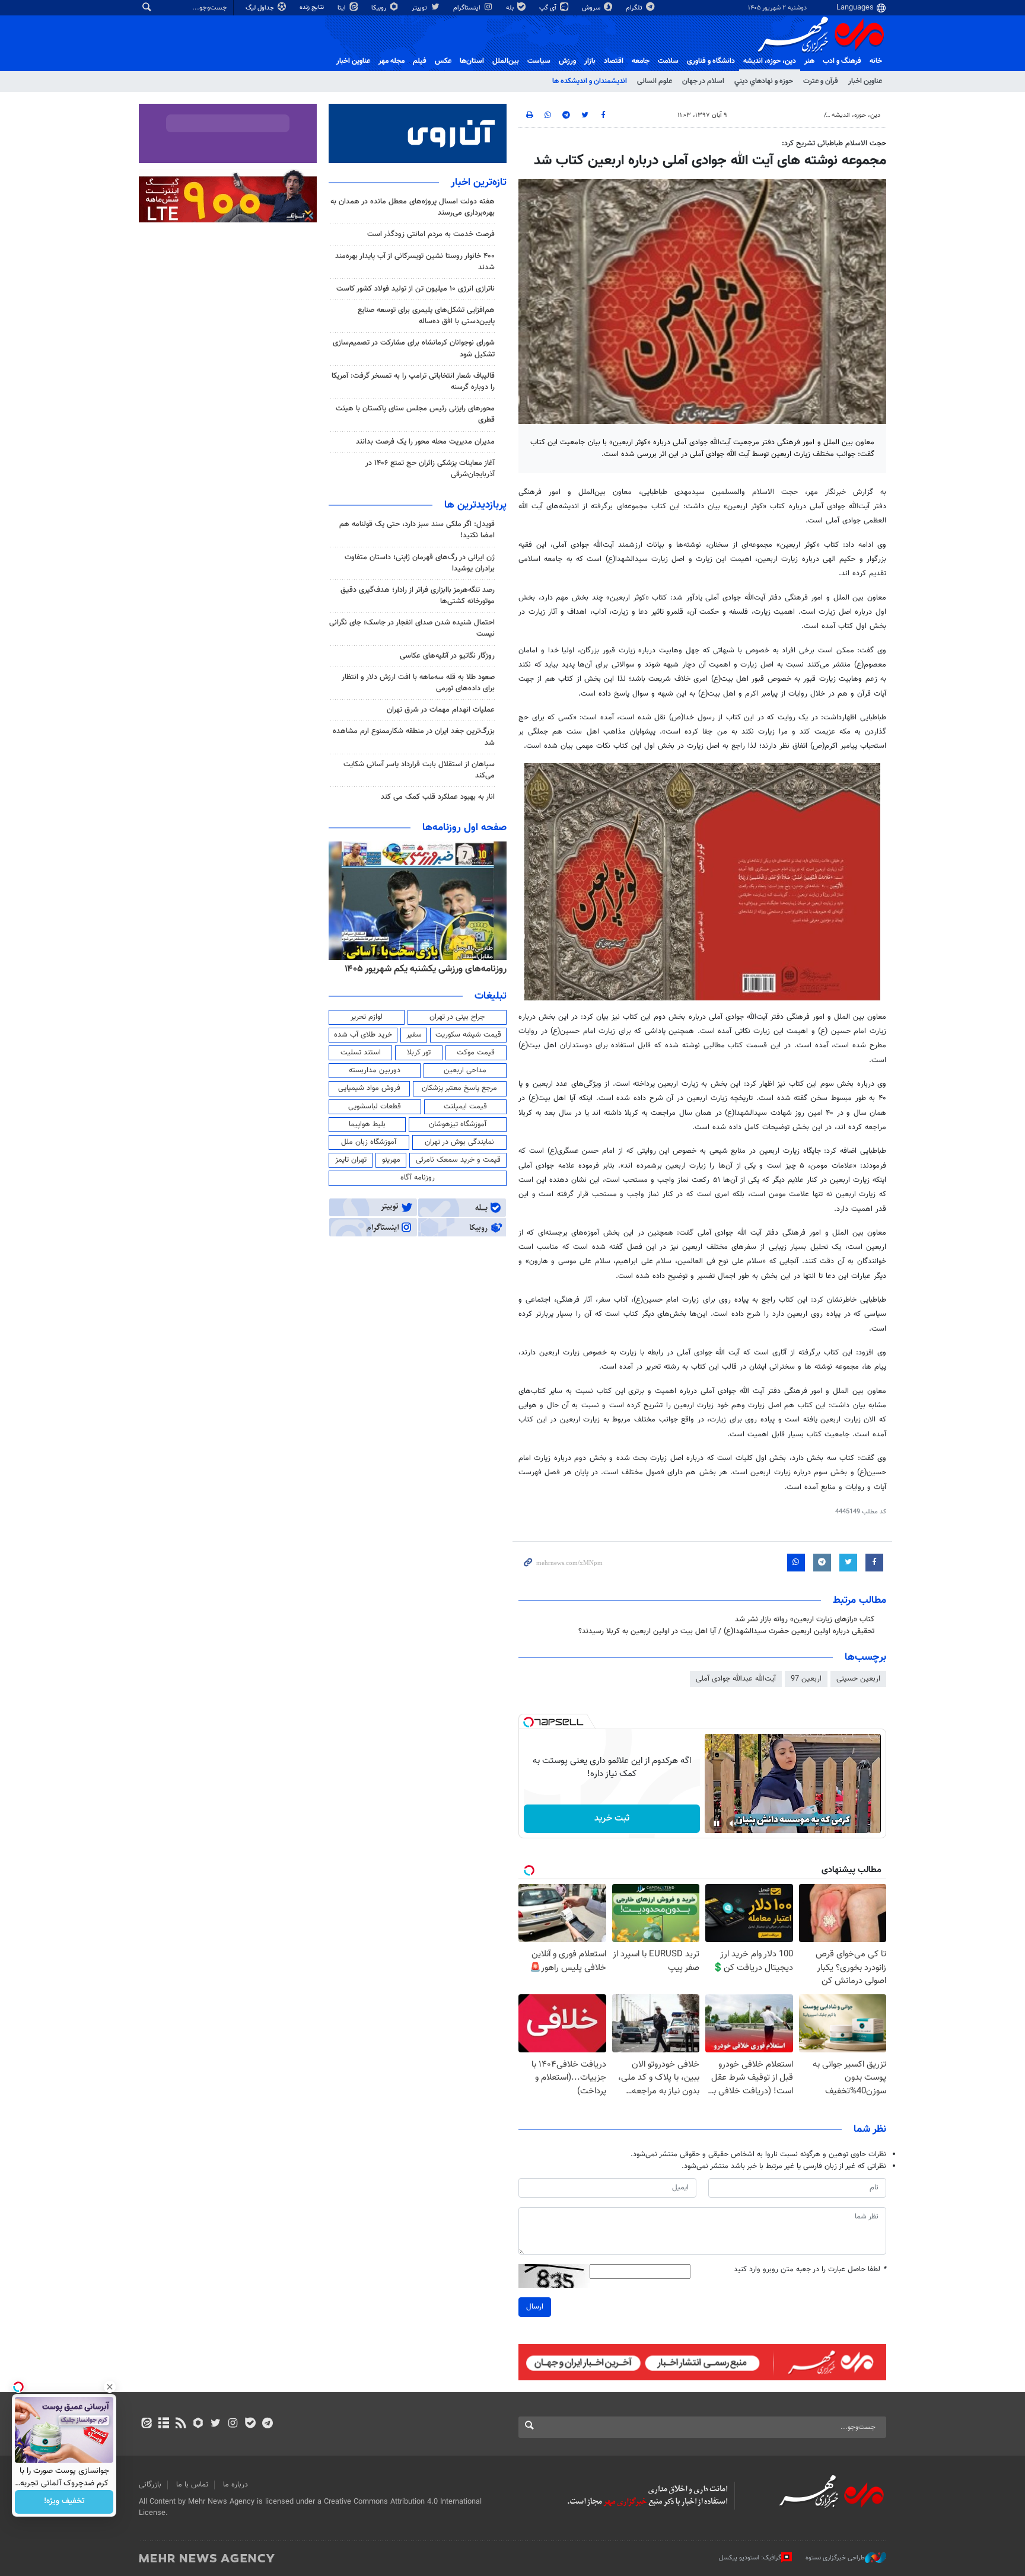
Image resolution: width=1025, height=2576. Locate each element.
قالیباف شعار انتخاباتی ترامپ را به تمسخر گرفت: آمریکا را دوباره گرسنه (413, 382)
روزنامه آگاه (418, 1178)
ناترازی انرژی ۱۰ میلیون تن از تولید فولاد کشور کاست (416, 289)
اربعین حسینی (858, 1679)
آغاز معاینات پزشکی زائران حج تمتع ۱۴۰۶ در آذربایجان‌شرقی (430, 469)
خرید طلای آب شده (363, 1035)
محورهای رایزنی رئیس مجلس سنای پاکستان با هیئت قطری (415, 414)
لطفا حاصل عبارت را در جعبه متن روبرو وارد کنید (810, 2270)
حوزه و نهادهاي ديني (764, 81)
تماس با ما (192, 2485)
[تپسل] (529, 1722)
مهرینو (391, 1160)
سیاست (539, 61)
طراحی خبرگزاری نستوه (835, 2558)
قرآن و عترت (821, 81)
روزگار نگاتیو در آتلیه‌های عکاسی (447, 656)
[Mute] (733, 1823)
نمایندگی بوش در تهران (459, 1142)
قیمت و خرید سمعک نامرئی (458, 1160)
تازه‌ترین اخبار (479, 183)
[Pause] (717, 1823)
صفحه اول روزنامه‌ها (464, 828)
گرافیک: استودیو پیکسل (750, 2558)
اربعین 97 (806, 1679)
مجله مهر (391, 61)
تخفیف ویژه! (64, 2502)
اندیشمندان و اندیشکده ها (590, 81)
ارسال (535, 2307)
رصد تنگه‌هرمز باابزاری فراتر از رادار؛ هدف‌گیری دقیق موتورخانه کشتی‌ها (418, 596)
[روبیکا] (198, 2424)
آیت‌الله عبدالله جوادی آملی (736, 1679)
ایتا (343, 8)
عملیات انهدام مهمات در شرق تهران (441, 710)
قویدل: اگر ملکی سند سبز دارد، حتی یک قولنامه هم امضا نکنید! (417, 530)
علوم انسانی (655, 81)
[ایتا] (146, 2424)
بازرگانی (150, 2485)
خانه (876, 61)
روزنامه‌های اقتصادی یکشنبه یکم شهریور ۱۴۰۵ (422, 969)
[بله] (250, 2424)
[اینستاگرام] (233, 2424)
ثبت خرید (612, 1818)
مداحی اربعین (465, 1070)
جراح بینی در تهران (457, 1017)
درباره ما (235, 2485)
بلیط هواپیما (367, 1124)
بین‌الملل (506, 61)
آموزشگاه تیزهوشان (458, 1124)
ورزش (567, 61)
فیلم (420, 61)
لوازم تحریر (367, 1017)
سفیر (414, 1035)
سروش (592, 8)
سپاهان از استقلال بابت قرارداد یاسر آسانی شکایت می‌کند (419, 770)
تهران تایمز (351, 1160)
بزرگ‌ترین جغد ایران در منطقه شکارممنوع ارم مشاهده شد (414, 737)
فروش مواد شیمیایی (369, 1088)
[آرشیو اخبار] (163, 2424)
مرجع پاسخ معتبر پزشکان (459, 1088)
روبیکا (380, 8)
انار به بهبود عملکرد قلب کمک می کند (438, 797)
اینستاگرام (468, 8)
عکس (443, 61)
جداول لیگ (261, 8)
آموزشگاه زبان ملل (369, 1142)
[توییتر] (216, 2424)
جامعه (641, 61)
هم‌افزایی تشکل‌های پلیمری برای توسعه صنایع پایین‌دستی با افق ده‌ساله (426, 316)
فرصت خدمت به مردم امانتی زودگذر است (431, 234)
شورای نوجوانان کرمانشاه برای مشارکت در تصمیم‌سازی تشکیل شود (414, 348)
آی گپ (549, 8)
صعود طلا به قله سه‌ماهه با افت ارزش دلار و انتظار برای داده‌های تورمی (418, 683)
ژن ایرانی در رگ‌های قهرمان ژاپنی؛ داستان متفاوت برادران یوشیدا (420, 563)
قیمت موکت (476, 1053)
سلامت (668, 61)
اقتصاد (614, 61)
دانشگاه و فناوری (711, 61)
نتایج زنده (313, 7)
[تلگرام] (267, 2424)
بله (511, 8)
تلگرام (635, 8)
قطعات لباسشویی (375, 1107)
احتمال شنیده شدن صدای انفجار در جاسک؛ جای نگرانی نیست (412, 628)
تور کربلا (419, 1053)
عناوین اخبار (865, 81)
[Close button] (110, 2387)
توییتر (420, 8)
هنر (809, 61)
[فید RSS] (181, 2424)
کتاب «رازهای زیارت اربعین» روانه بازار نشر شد (805, 1619)
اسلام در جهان (703, 81)
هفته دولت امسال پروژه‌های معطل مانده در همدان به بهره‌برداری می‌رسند (413, 207)
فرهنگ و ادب (842, 61)
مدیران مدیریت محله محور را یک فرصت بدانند (425, 442)
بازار (590, 61)
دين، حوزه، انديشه (770, 61)
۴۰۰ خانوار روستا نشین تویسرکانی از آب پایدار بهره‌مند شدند (415, 262)
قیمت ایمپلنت (465, 1107)
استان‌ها (472, 61)
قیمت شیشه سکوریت (468, 1035)
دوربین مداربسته (375, 1070)
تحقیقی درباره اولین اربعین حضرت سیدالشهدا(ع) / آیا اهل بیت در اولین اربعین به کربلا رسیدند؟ (726, 1631)
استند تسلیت (361, 1053)
